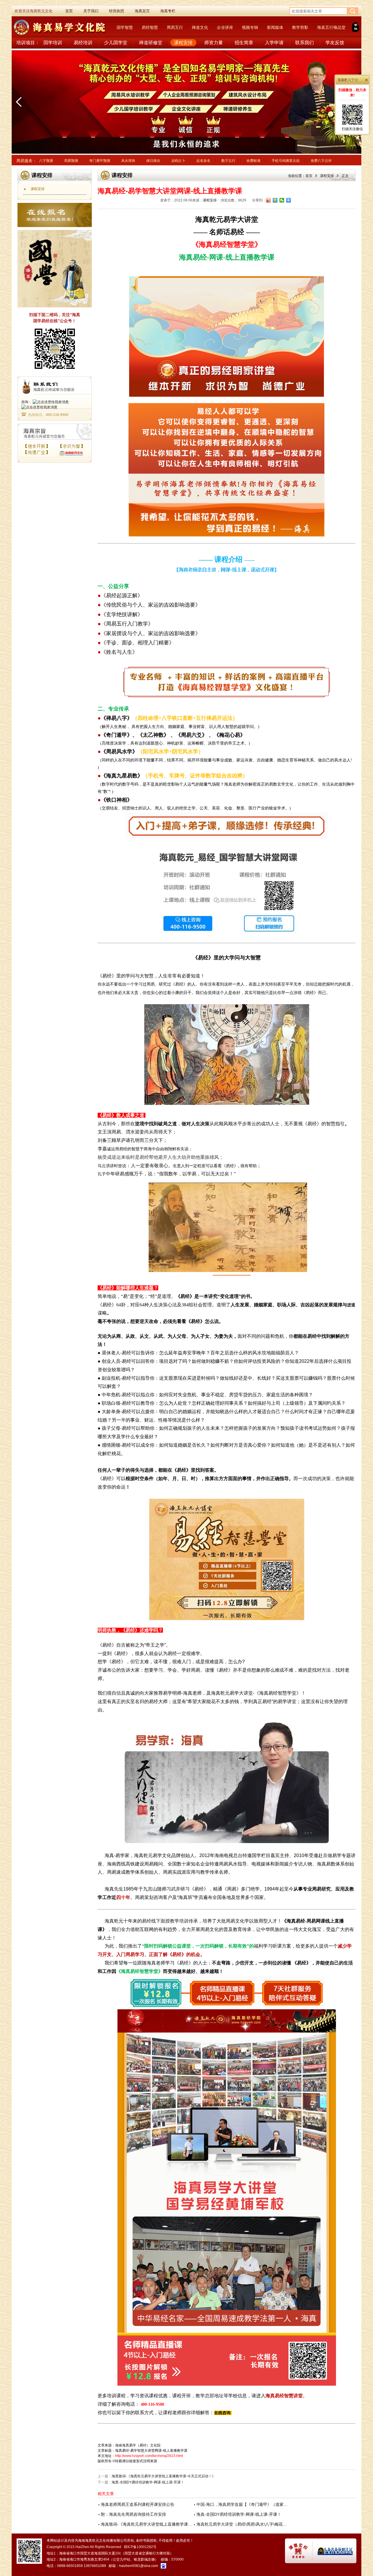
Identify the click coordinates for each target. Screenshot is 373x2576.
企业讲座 (225, 27)
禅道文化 (200, 27)
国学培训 (53, 43)
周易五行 (175, 27)
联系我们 (305, 43)
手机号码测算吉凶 (286, 161)
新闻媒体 (275, 27)
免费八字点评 (321, 161)
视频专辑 (250, 27)
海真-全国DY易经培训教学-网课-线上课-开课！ (148, 2482)
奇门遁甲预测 (100, 161)
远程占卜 (178, 161)
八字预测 (46, 161)
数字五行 (228, 161)
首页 (309, 176)
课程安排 (183, 43)
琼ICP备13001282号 (140, 2547)
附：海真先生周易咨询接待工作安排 (133, 2514)
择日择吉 (153, 161)
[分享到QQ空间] (275, 200)
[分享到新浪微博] (269, 200)
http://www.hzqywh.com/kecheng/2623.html (149, 2456)
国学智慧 (125, 27)
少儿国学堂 (116, 43)
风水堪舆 (128, 161)
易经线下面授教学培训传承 (170, 1921)
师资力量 (214, 43)
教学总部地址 (210, 2396)
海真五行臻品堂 (331, 27)
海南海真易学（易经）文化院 (138, 2445)
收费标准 (254, 161)
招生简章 (244, 43)
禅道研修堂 (151, 43)
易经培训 (83, 43)
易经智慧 (150, 27)
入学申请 (274, 43)
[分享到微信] (282, 200)
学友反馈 (335, 43)
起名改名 (203, 161)
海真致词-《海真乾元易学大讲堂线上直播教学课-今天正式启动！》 (163, 2476)
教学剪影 (300, 27)
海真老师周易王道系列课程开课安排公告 (138, 2504)
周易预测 (71, 161)
